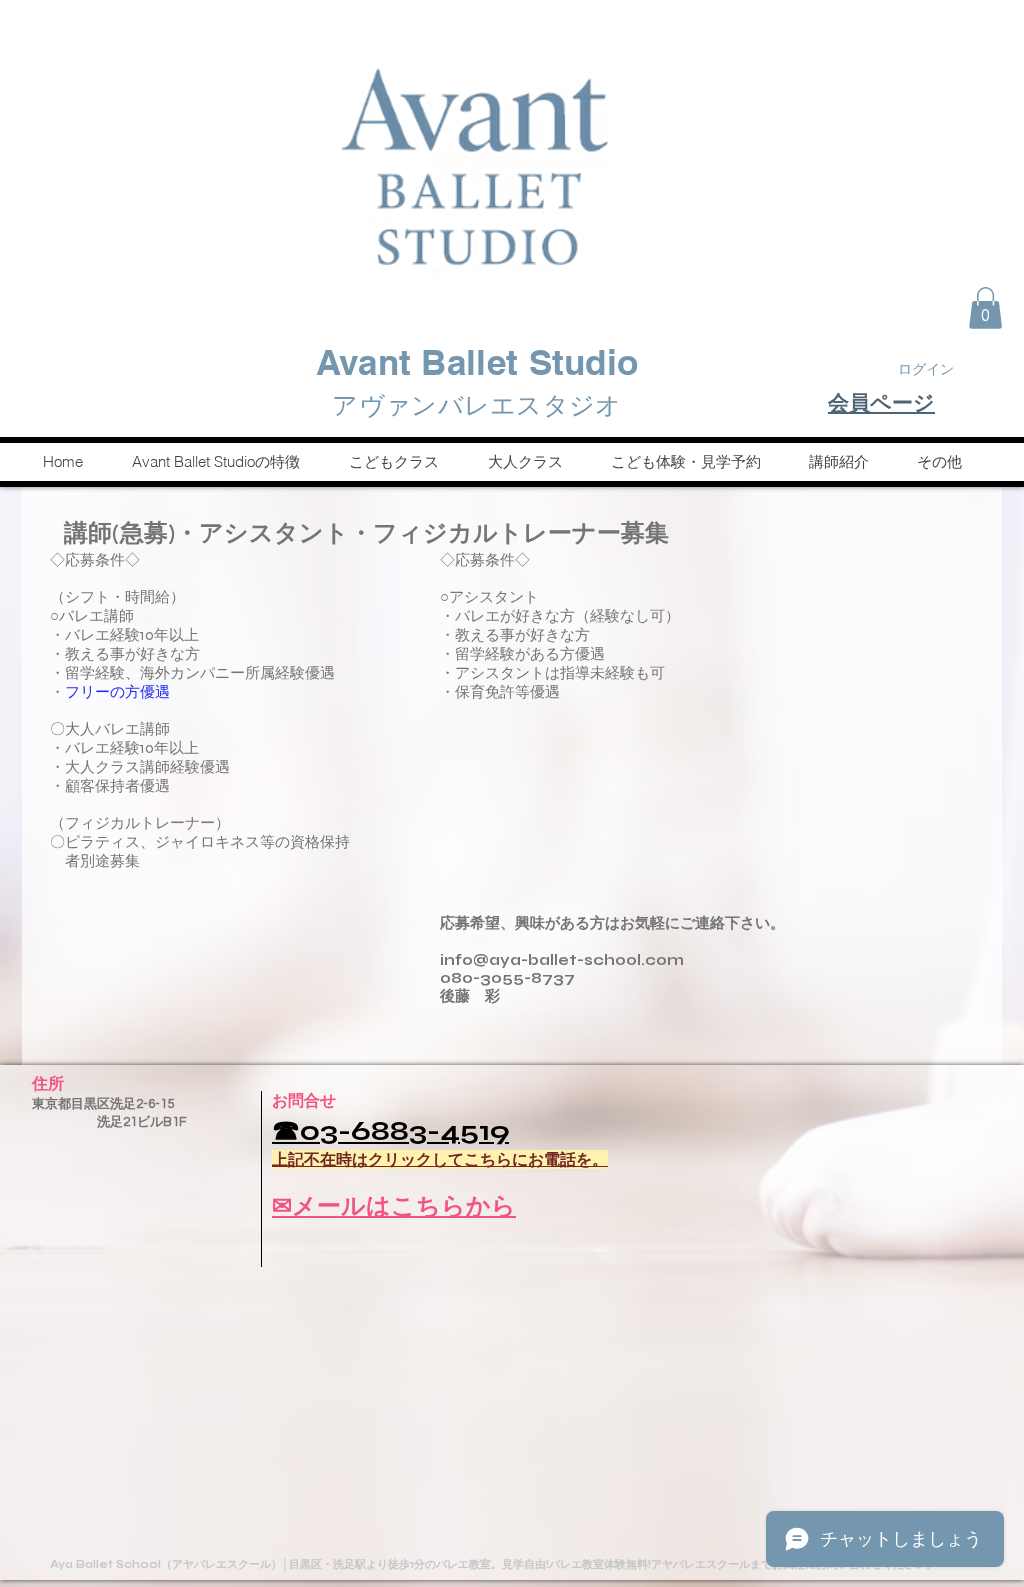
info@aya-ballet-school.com (562, 960)
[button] (985, 308)
